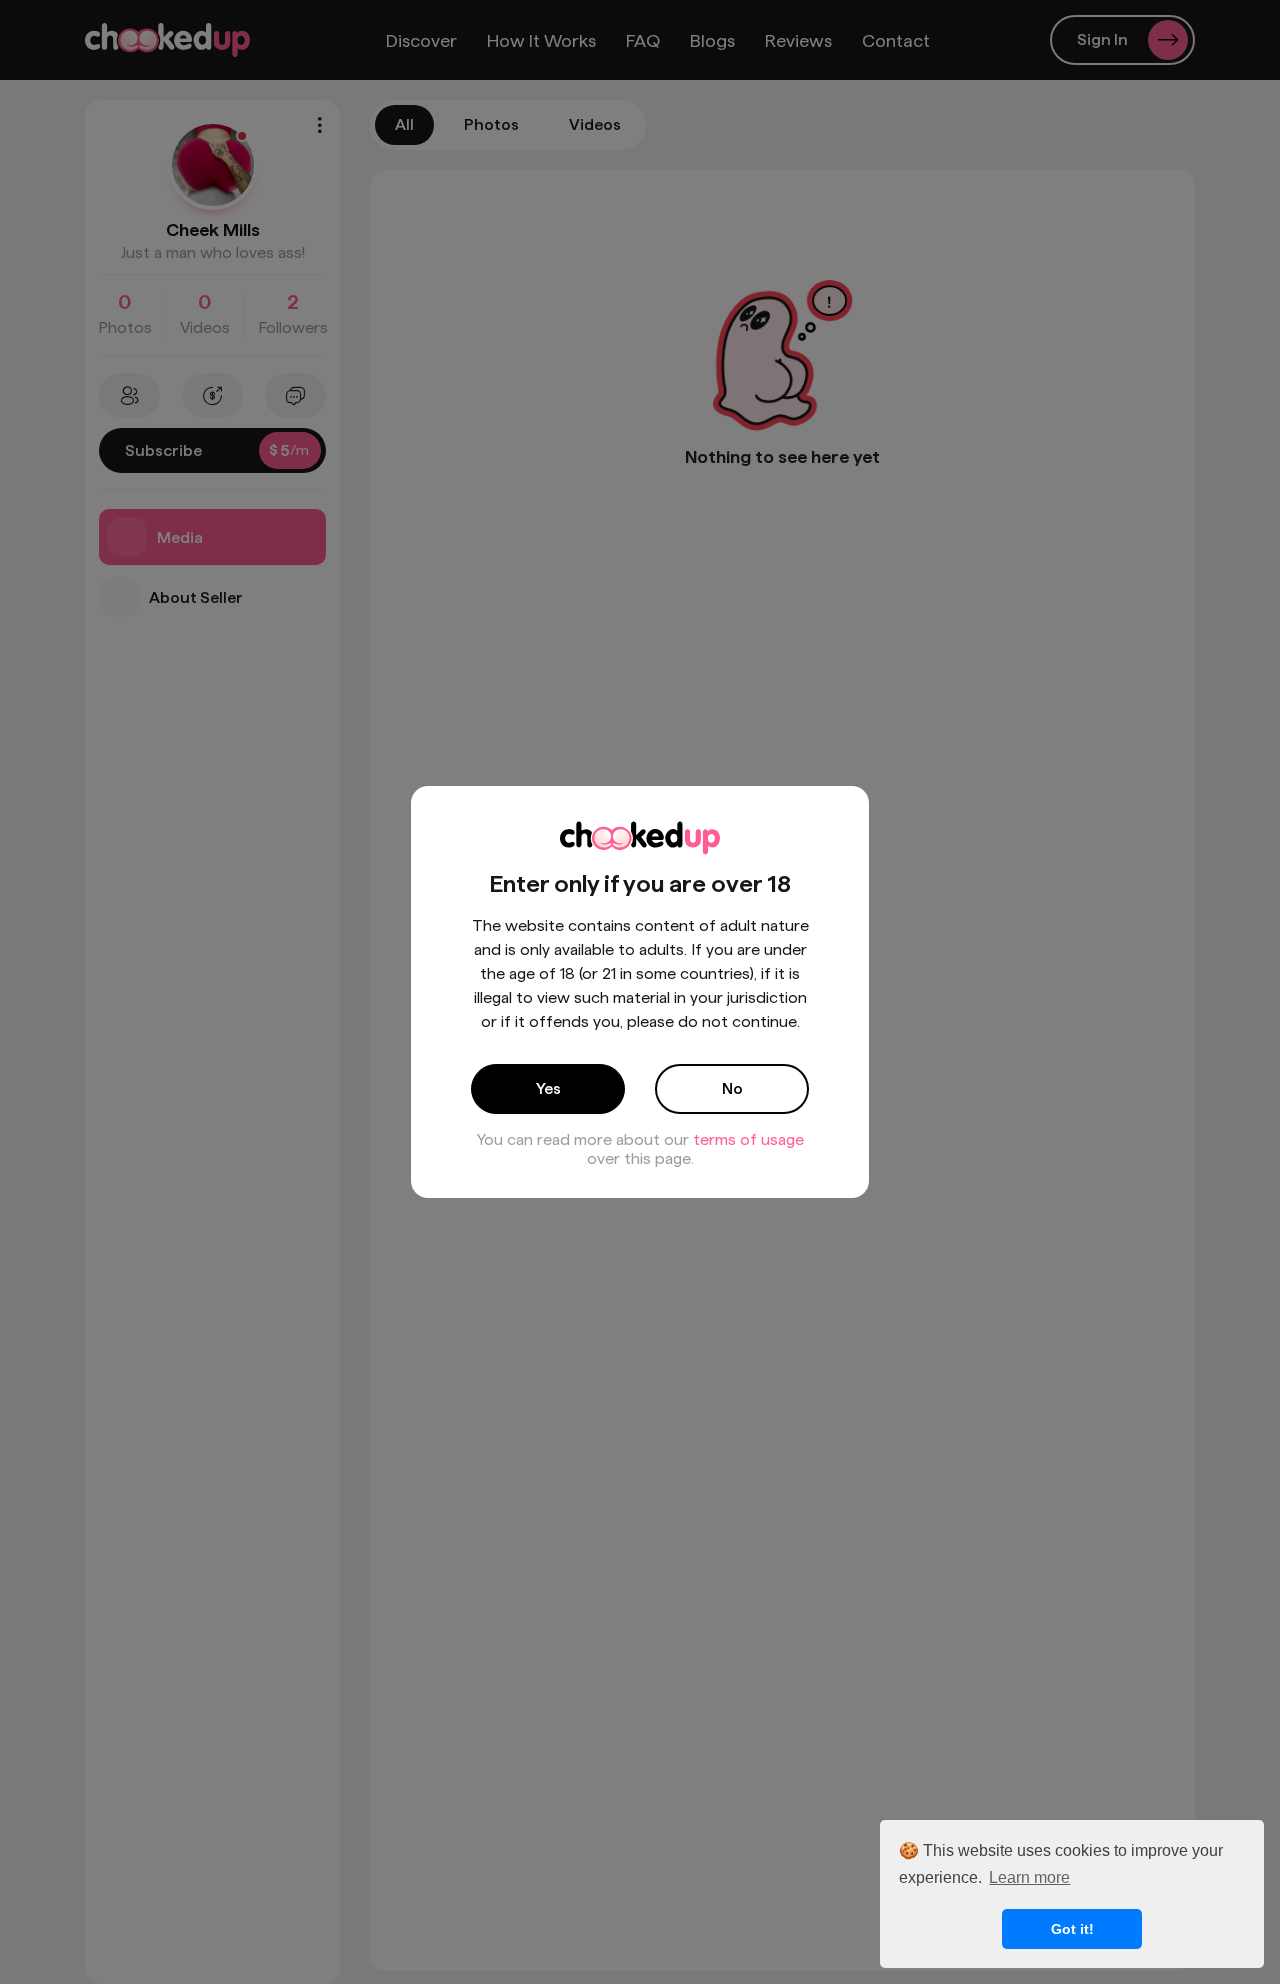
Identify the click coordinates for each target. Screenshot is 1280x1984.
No (732, 1088)
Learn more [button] (1029, 1877)
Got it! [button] (1072, 1929)
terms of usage (748, 1139)
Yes (548, 1088)
